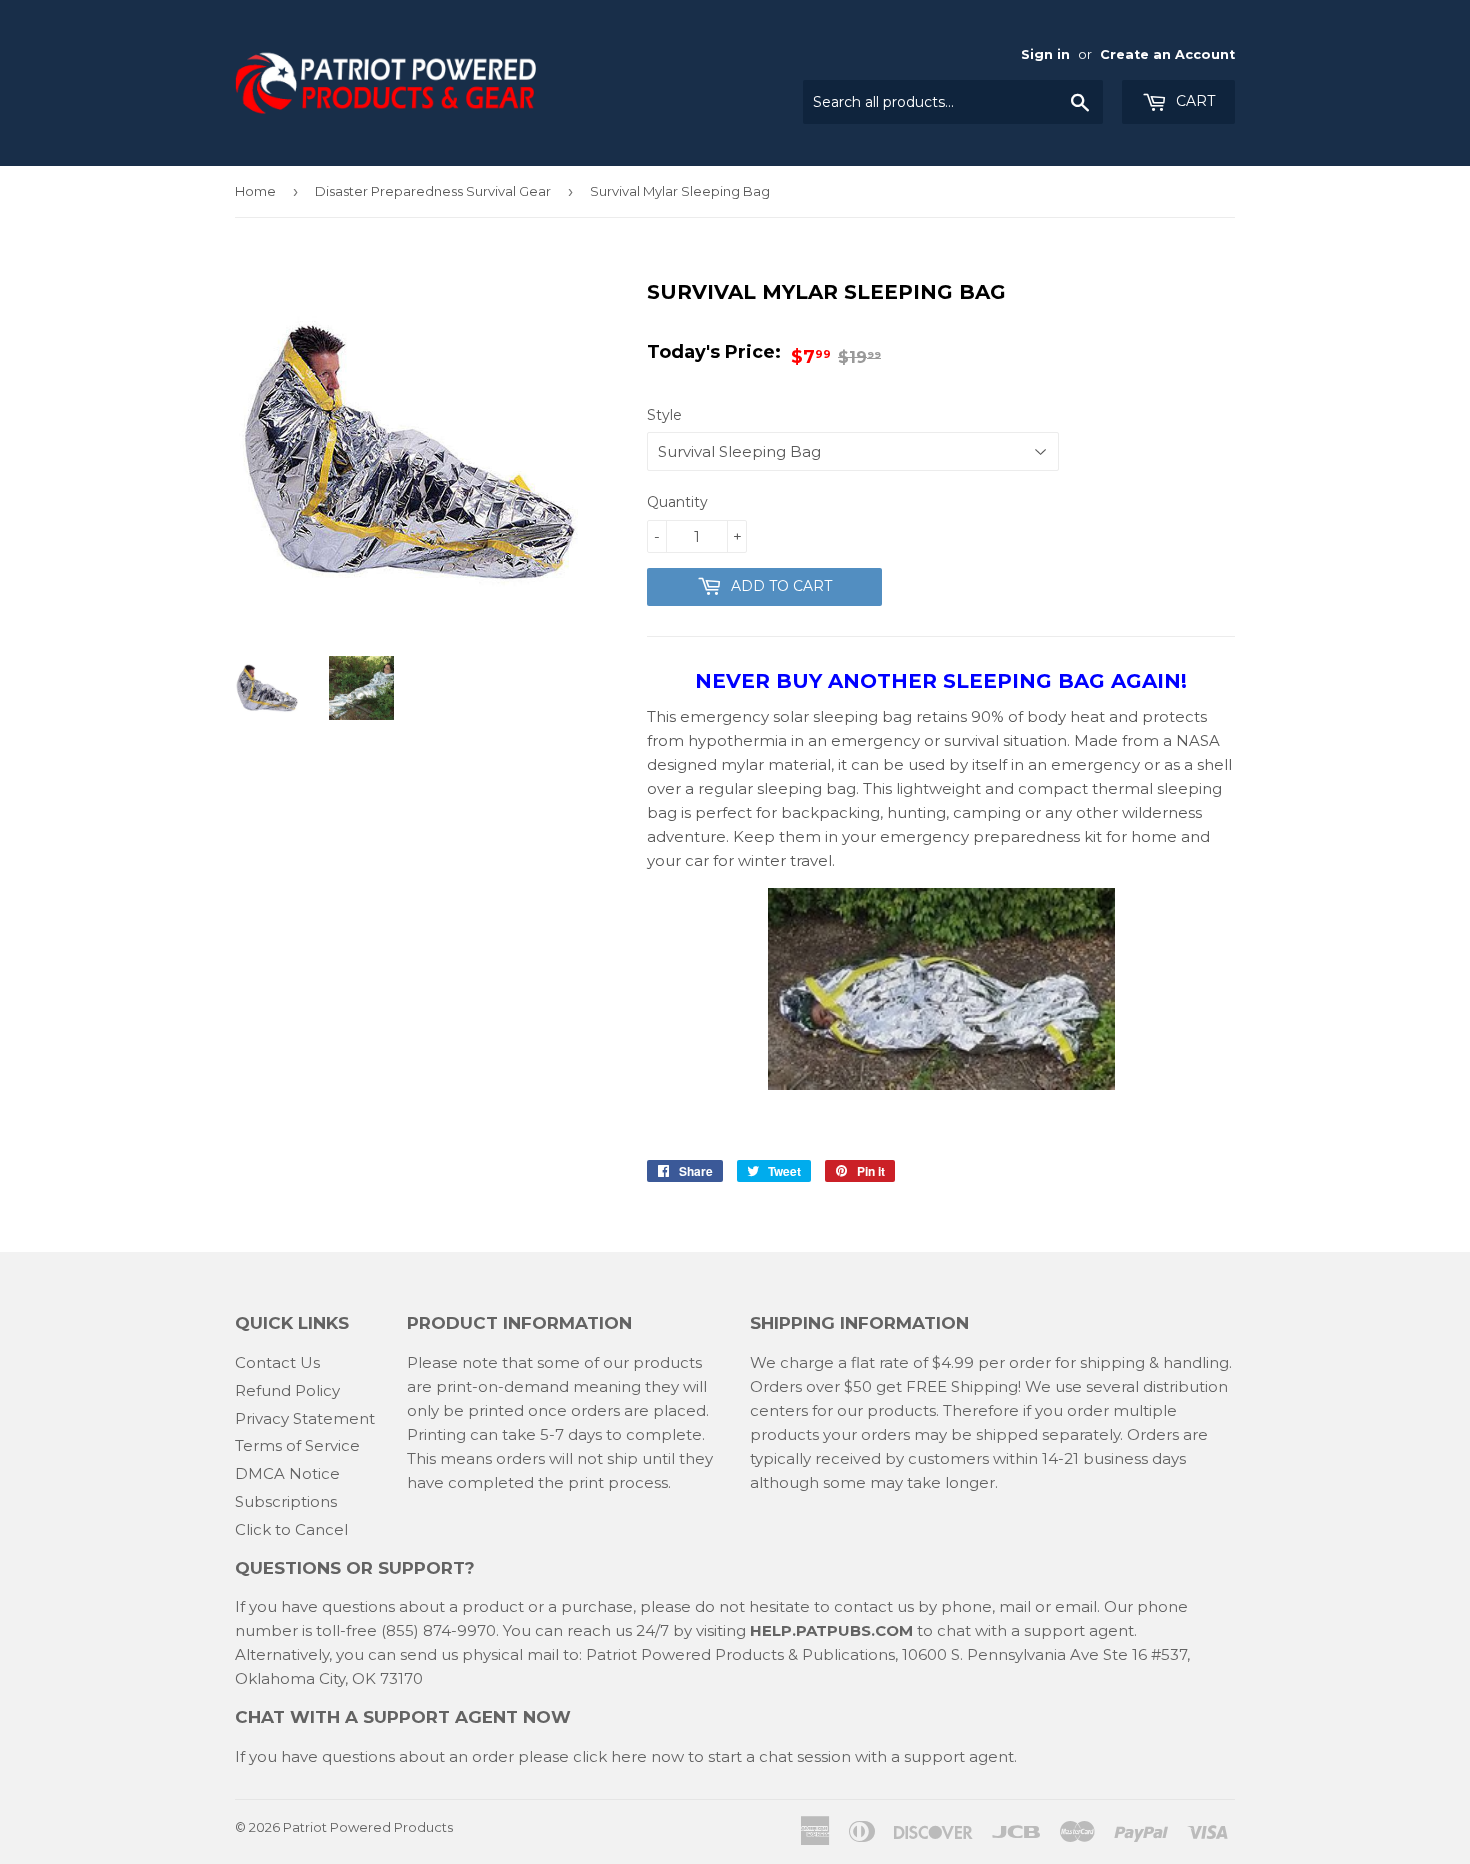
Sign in (1045, 54)
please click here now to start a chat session (682, 1756)
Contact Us (277, 1362)
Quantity (677, 502)
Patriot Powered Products (368, 1827)
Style (664, 415)
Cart (1193, 101)
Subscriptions (286, 1501)
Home (255, 191)
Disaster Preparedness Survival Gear (433, 191)
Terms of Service (297, 1445)
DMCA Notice (287, 1473)
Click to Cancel (291, 1529)
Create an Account (1167, 54)
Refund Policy (287, 1390)
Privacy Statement (305, 1418)
